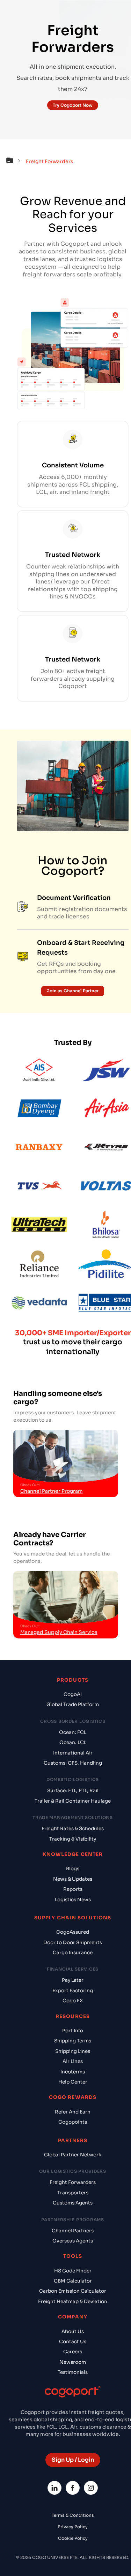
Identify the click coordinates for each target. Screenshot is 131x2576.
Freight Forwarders (73, 2182)
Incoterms (73, 2072)
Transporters (73, 2193)
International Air (73, 1753)
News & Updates (73, 1879)
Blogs (73, 1869)
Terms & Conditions (73, 2515)
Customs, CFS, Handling (73, 1763)
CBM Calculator (73, 2281)
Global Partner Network (73, 2155)
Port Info (73, 2031)
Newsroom (73, 2362)
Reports (73, 1889)
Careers (73, 2352)
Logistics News (73, 1900)
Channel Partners (73, 2231)
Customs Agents (73, 2203)
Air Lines (73, 2061)
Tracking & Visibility (73, 1839)
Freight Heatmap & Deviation (73, 2302)
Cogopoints (73, 2122)
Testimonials (73, 2372)
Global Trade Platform (73, 1704)
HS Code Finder (73, 2271)
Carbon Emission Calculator (73, 2291)
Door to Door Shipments (73, 1943)
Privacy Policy (73, 2527)
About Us (73, 2332)
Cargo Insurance (73, 1953)
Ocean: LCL (73, 1742)
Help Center (73, 2082)
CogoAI (73, 1694)
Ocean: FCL (73, 1732)
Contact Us (73, 2342)
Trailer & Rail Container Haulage (73, 1801)
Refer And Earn (73, 2112)
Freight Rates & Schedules (73, 1829)
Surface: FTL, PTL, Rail (73, 1791)
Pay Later (73, 1980)
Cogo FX (73, 2001)
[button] (15, 161)
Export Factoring (73, 1991)
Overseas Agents (73, 2241)
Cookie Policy (73, 2538)
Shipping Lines (73, 2051)
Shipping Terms (73, 2041)
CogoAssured (73, 1932)
